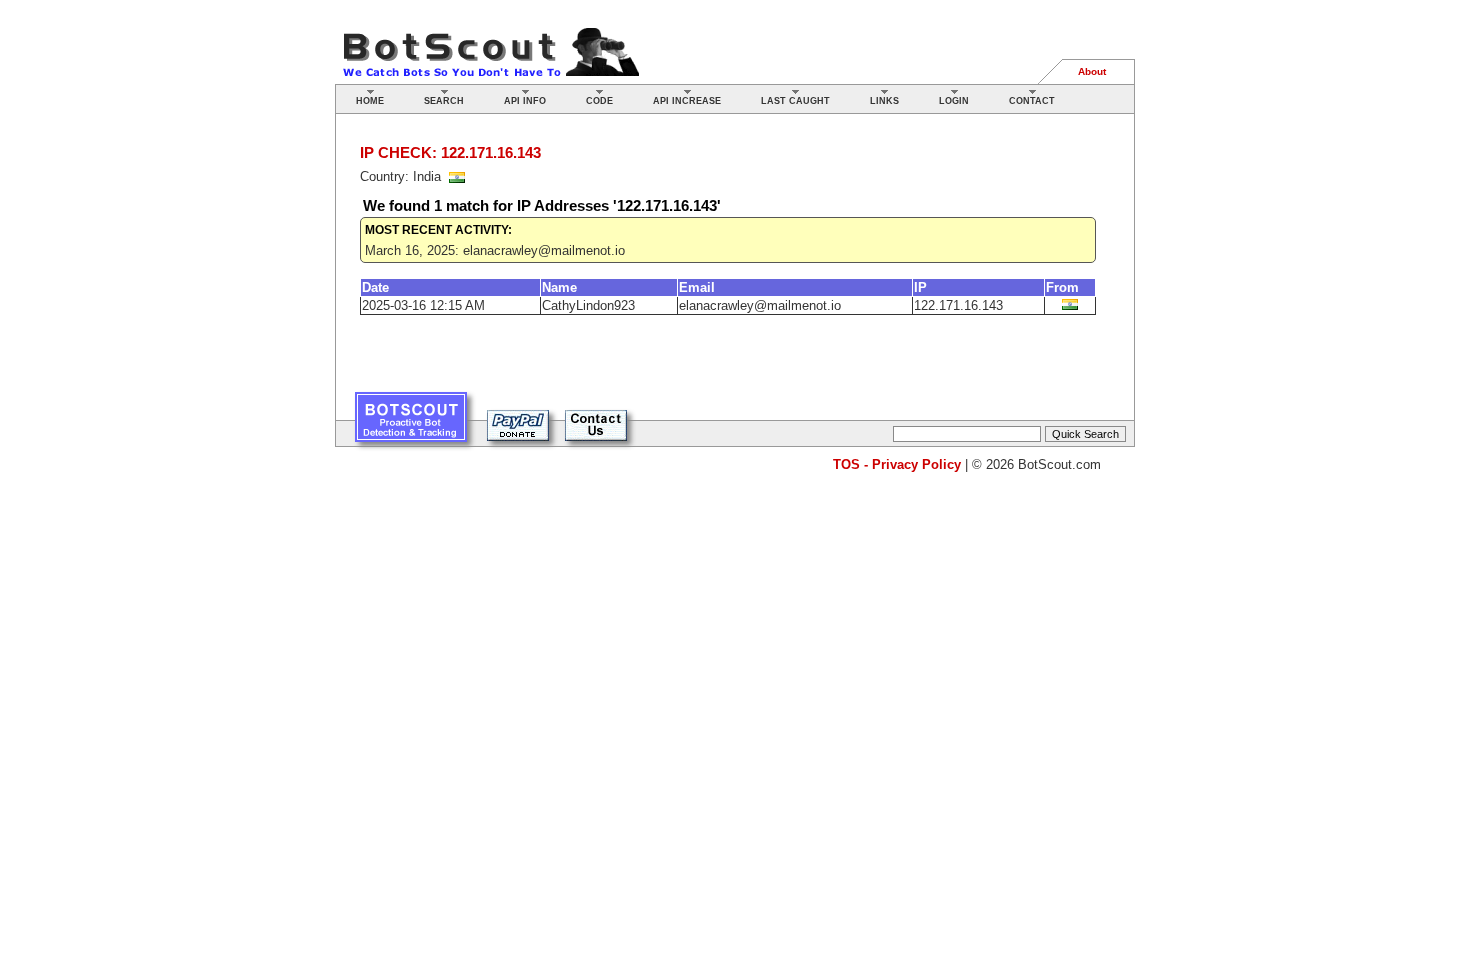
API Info (525, 101)
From (1062, 287)
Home (370, 101)
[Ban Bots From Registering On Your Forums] (411, 424)
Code (599, 101)
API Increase (687, 101)
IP (920, 287)
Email (697, 287)
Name (559, 287)
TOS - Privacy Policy (897, 464)
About (1092, 71)
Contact (1032, 101)
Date (375, 287)
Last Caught (795, 101)
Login (954, 101)
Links (884, 101)
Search (444, 101)
